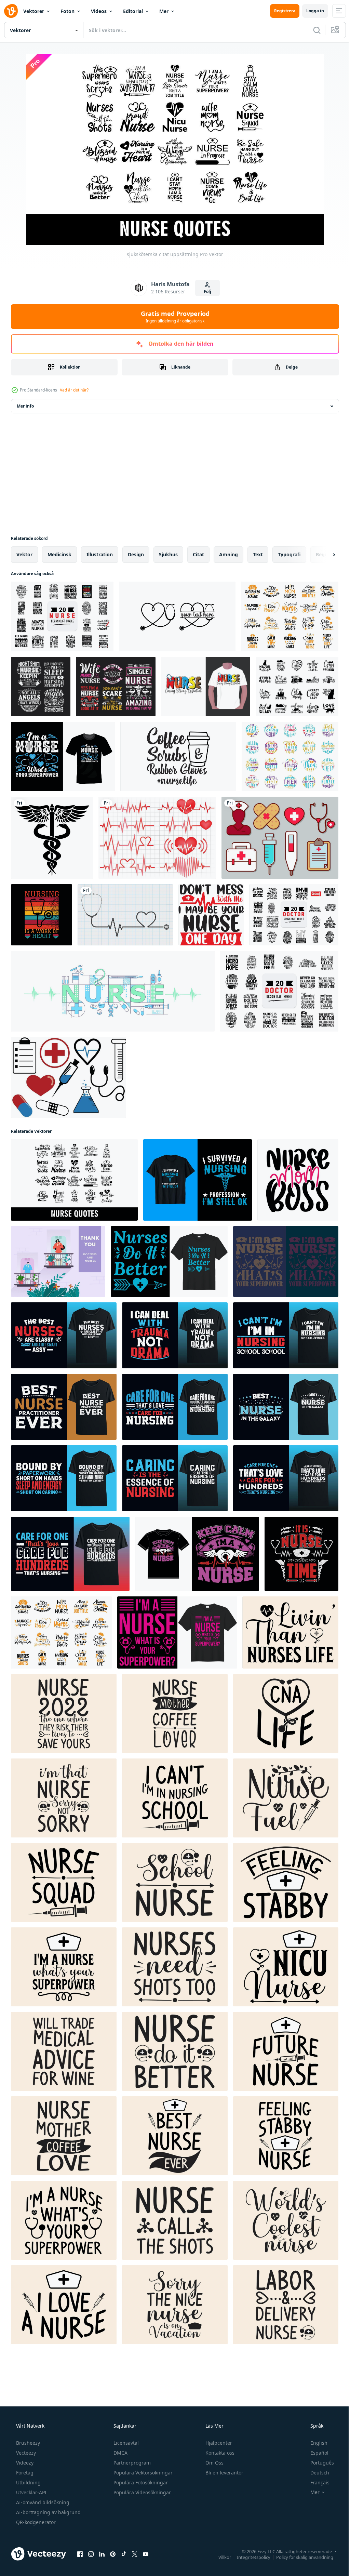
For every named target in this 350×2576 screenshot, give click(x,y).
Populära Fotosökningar (140, 2482)
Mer (164, 11)
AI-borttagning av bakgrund (48, 2512)
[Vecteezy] (11, 11)
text (258, 554)
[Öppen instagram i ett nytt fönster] (91, 2554)
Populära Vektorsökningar (142, 2473)
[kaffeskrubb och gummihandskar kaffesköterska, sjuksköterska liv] (178, 756)
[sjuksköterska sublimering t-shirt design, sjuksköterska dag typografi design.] (206, 687)
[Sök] (312, 30)
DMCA (120, 2453)
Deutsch (315, 2473)
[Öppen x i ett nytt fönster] (135, 2554)
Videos (99, 11)
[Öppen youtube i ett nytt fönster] (146, 2554)
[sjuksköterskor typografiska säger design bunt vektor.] (41, 687)
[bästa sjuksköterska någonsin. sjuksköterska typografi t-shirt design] (64, 1407)
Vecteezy (25, 2453)
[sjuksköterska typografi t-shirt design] (198, 1180)
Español (315, 2453)
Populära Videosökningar (142, 2492)
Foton (68, 11)
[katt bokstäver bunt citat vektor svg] (297, 687)
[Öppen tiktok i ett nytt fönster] (124, 2554)
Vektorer (34, 11)
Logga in (310, 11)
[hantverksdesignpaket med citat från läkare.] (294, 915)
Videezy (24, 2463)
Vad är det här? (74, 390)
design (136, 554)
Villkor (220, 2557)
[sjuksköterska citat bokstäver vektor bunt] (290, 616)
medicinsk (59, 554)
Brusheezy (27, 2443)
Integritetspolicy (248, 2557)
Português (318, 2463)
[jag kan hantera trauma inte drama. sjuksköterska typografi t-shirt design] (175, 1335)
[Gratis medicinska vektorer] (69, 1077)
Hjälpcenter (218, 2443)
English (314, 2443)
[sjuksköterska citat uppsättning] (74, 1180)
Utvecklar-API (31, 2492)
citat (198, 554)
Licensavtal (125, 2443)
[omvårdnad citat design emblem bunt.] (116, 687)
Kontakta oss (219, 2453)
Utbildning (28, 2482)
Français (315, 2482)
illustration (100, 554)
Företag (24, 2473)
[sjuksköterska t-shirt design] (42, 915)
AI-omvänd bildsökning (42, 2502)
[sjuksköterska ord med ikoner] (113, 991)
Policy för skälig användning (300, 2557)
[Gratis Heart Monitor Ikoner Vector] (157, 838)
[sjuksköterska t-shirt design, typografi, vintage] (63, 756)
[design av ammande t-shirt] (70, 1554)
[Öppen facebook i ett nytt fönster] (80, 2554)
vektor (24, 554)
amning (228, 554)
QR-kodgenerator (35, 2522)
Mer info (25, 406)
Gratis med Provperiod (172, 317)
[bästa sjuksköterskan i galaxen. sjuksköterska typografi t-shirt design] (286, 1407)
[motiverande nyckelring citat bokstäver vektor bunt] (290, 756)
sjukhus (168, 554)
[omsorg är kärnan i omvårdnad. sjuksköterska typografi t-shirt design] (175, 1478)
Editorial (133, 11)
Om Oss (214, 2463)
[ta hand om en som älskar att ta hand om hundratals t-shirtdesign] (286, 1478)
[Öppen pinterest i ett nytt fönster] (113, 2554)
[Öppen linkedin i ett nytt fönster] (102, 2554)
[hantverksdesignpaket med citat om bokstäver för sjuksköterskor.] (62, 616)
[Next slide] (323, 555)
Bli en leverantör (224, 2473)
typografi (289, 554)
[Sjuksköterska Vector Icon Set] (280, 838)
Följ (205, 291)
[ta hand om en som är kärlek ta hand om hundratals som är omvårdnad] (175, 1407)
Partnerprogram (131, 2463)
